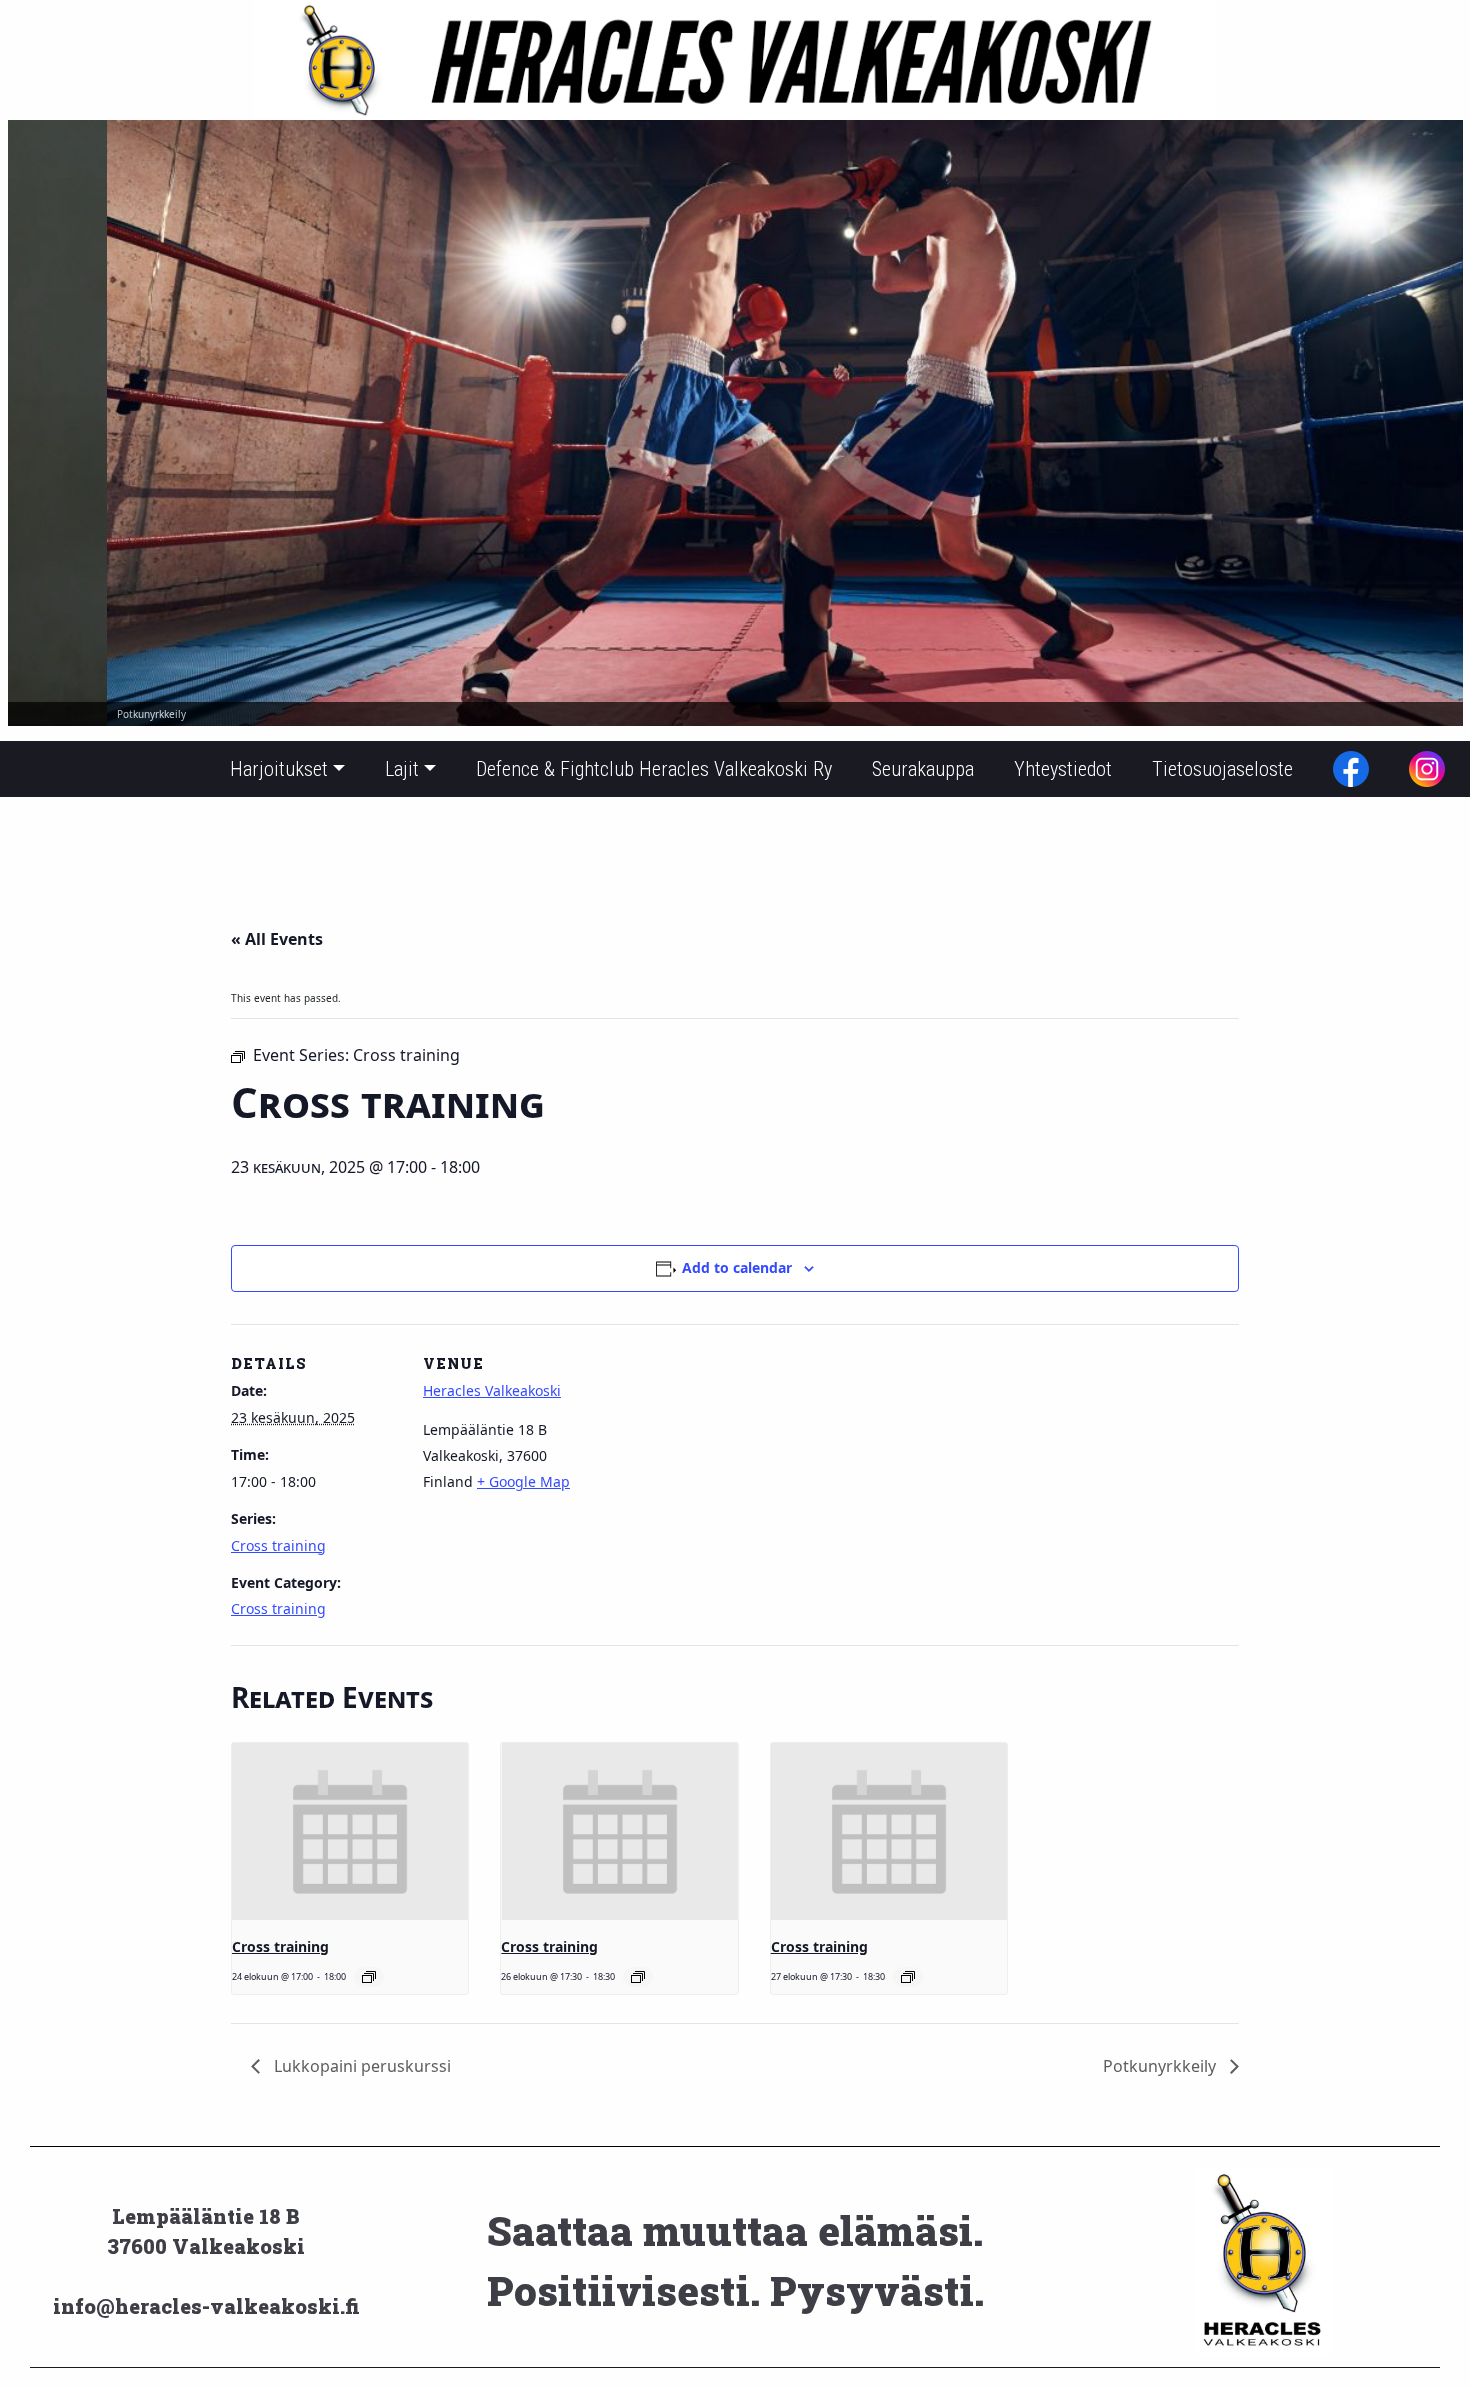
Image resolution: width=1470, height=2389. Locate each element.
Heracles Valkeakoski (492, 1390)
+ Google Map (523, 1481)
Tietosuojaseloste (1222, 769)
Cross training (278, 1545)
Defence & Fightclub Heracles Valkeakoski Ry (654, 769)
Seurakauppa (923, 769)
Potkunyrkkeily (1161, 2066)
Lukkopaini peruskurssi (360, 2066)
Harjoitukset (279, 769)
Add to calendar (737, 1267)
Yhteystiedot (1063, 769)
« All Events (277, 939)
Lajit (402, 769)
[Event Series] (369, 1977)
